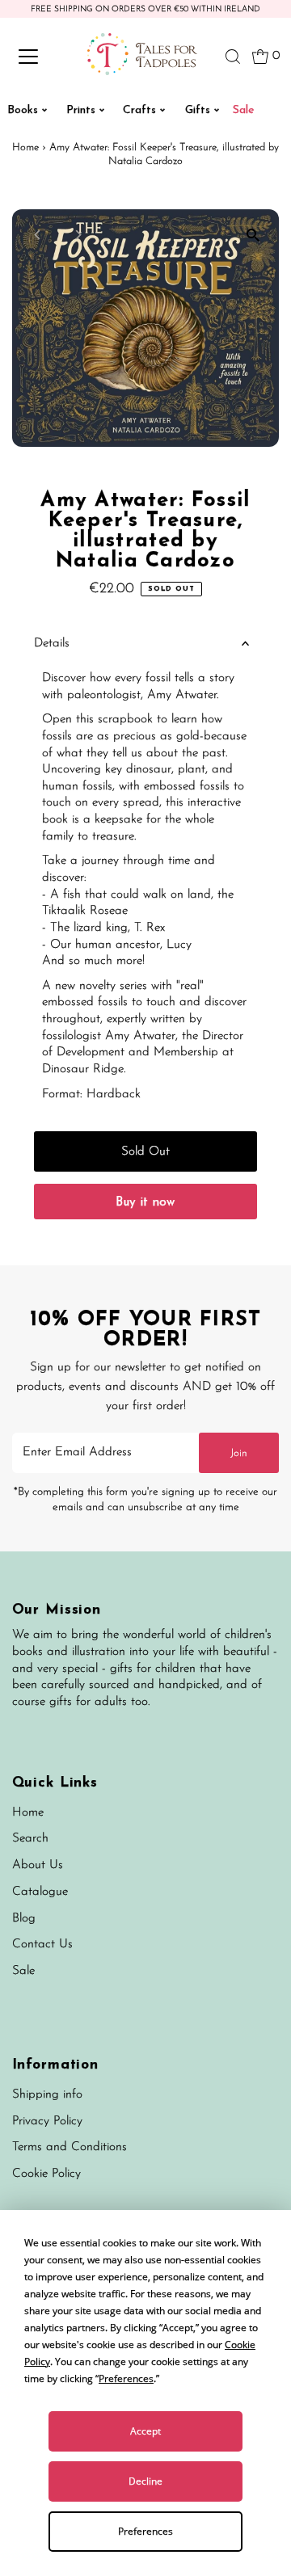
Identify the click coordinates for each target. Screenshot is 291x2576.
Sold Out (145, 1152)
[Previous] (38, 235)
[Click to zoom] (253, 236)
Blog (24, 1919)
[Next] (78, 235)
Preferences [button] (126, 2378)
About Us (38, 1865)
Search (30, 1839)
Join (239, 1453)
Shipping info (47, 2095)
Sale (23, 1971)
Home (25, 147)
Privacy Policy (47, 2121)
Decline (145, 2481)
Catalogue (40, 1892)
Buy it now (145, 1203)
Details (52, 644)
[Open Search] (233, 57)
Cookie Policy (46, 2174)
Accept (145, 2431)
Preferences (145, 2531)
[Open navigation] (40, 57)
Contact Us (42, 1945)
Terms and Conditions (70, 2147)
